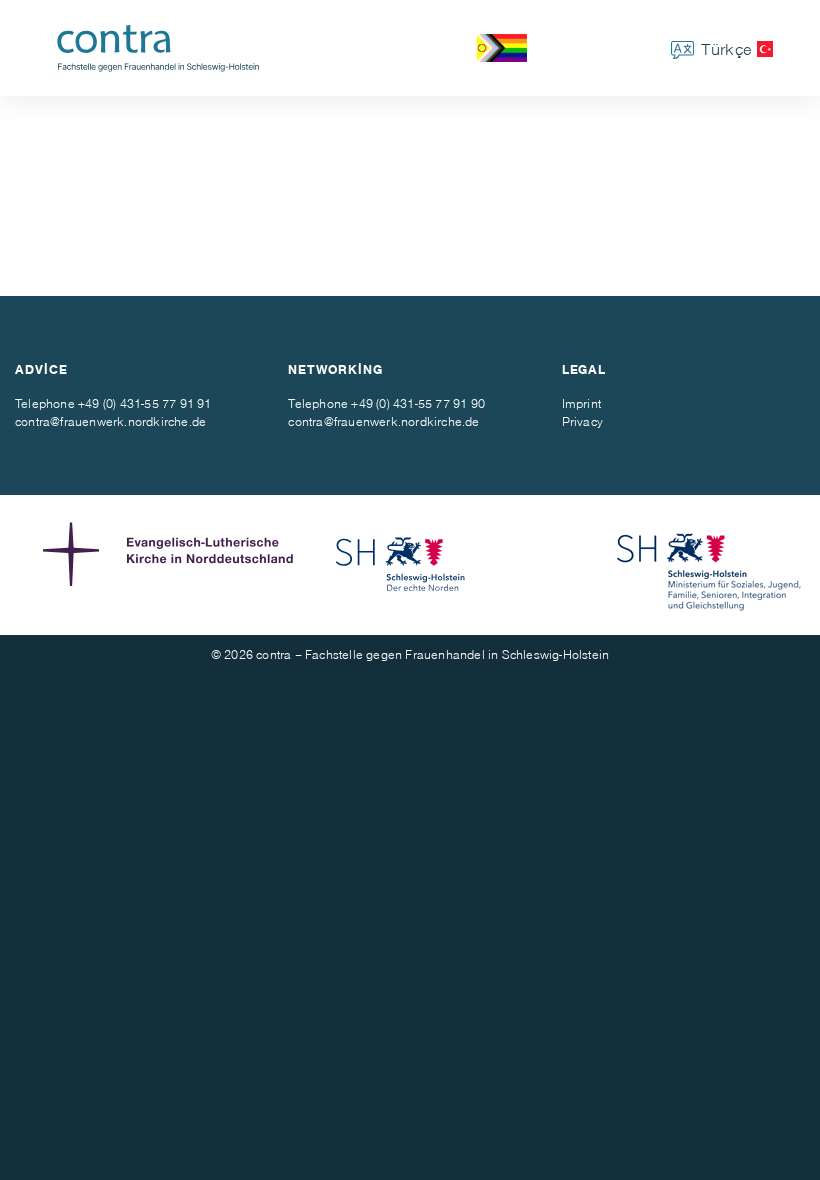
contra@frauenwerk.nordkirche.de (110, 421)
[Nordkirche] (173, 565)
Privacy (582, 421)
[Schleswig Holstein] (401, 565)
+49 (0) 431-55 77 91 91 (145, 403)
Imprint (581, 403)
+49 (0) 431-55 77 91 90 (418, 403)
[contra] (164, 48)
